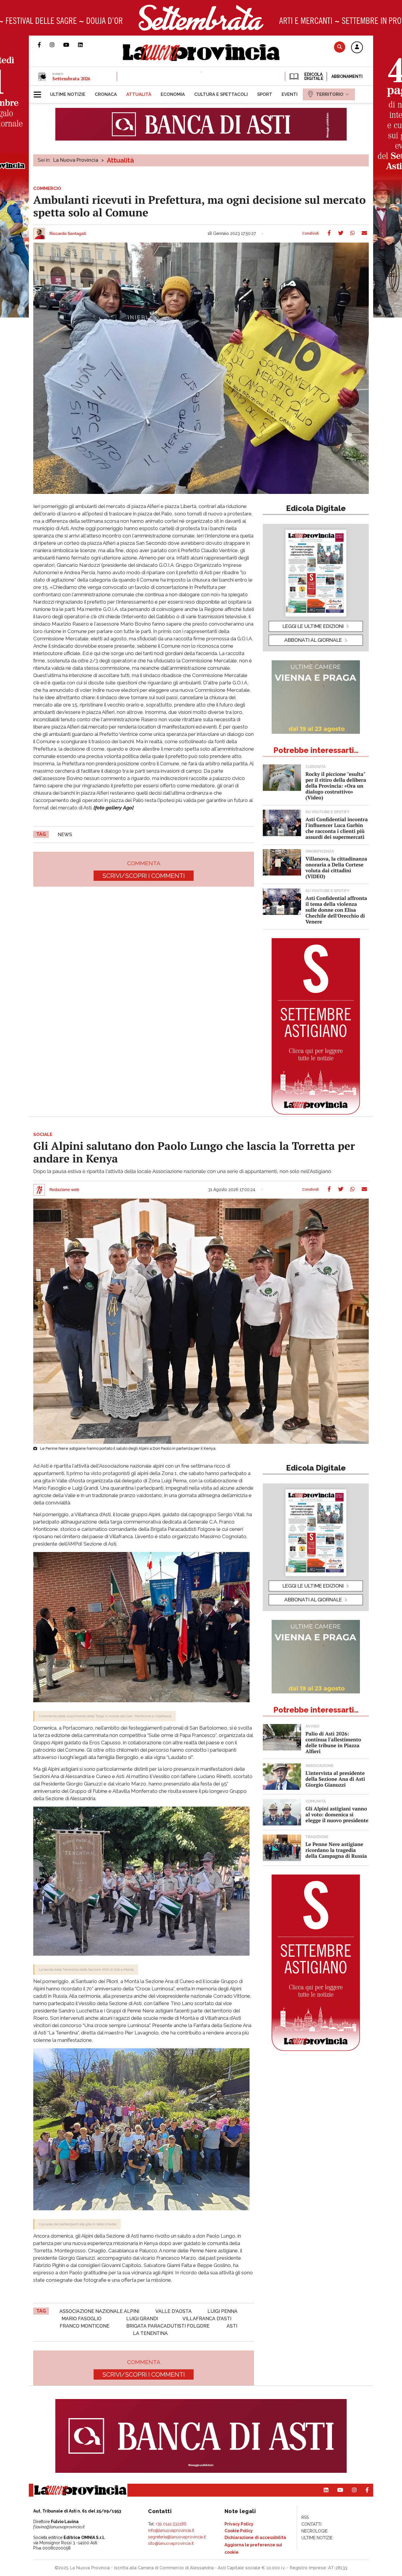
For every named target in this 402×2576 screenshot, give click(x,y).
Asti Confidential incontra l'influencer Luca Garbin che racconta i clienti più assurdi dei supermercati (337, 828)
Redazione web (64, 1190)
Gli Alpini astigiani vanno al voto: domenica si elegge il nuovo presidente (337, 1814)
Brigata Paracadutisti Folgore (168, 2326)
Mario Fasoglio (82, 2319)
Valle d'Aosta (173, 2311)
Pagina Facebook (44, 45)
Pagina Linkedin (85, 45)
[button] (357, 48)
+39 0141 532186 (171, 2524)
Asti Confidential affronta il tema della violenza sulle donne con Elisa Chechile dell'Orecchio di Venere (336, 910)
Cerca (340, 47)
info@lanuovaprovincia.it (171, 2530)
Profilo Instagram (57, 45)
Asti (232, 2326)
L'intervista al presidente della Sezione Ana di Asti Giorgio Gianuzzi (335, 1779)
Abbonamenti (347, 76)
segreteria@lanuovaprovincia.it (177, 2537)
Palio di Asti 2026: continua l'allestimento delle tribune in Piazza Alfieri (333, 1742)
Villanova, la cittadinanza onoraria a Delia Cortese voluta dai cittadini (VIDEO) (336, 867)
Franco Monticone (85, 2326)
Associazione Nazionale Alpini (99, 2311)
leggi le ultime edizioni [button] (313, 626)
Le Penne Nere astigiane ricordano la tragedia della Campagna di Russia (336, 1850)
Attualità (120, 160)
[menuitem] (68, 94)
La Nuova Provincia (76, 160)
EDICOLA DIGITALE (313, 76)
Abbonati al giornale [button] (313, 640)
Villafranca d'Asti (207, 2319)
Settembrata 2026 (71, 78)
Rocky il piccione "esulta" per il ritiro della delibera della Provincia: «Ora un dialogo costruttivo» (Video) (336, 786)
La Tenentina (150, 2333)
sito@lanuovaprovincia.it (171, 2543)
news (65, 835)
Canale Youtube (71, 45)
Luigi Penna (222, 2311)
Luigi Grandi (142, 2319)
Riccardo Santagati (68, 234)
